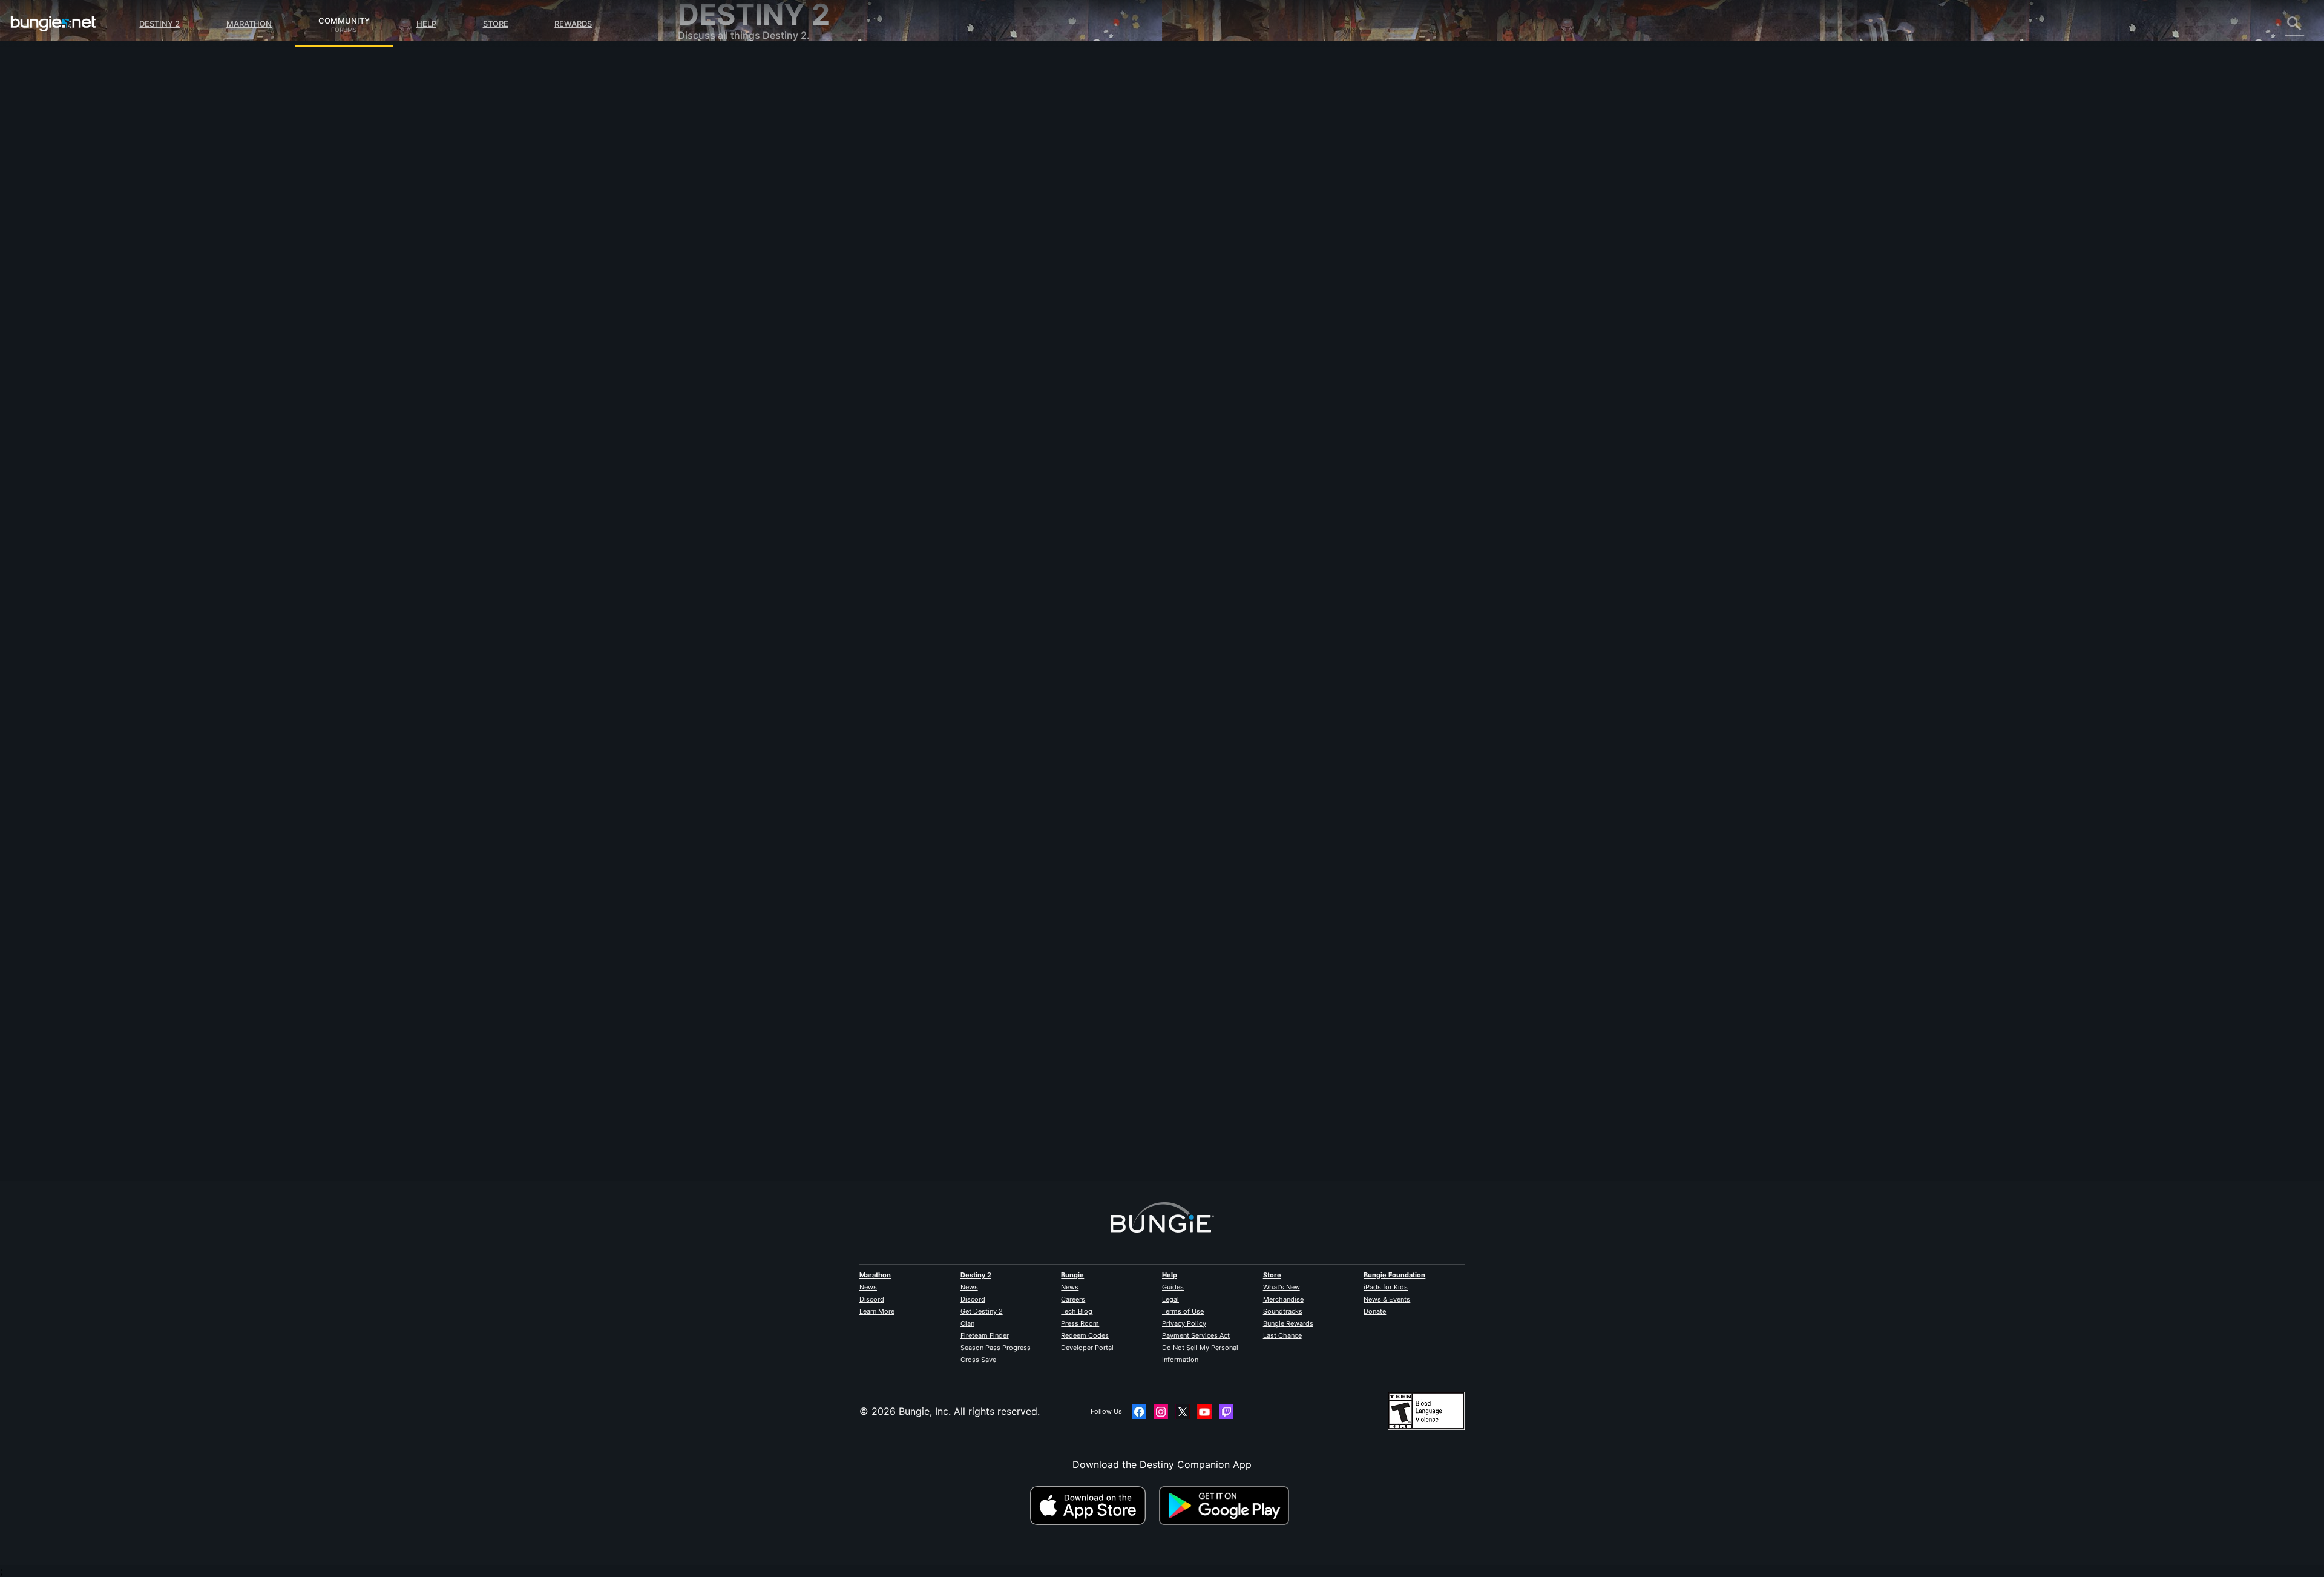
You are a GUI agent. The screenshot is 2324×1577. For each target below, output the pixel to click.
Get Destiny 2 (982, 1311)
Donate (1375, 1311)
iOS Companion (722, 224)
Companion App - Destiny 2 (750, 285)
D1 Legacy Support (730, 272)
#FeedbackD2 (1015, 297)
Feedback (708, 91)
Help (426, 24)
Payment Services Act (1196, 1335)
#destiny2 (972, 297)
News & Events (1387, 1299)
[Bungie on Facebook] (1139, 1412)
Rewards (573, 24)
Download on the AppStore (1093, 1506)
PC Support (713, 248)
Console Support (725, 260)
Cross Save (978, 1360)
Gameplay (709, 127)
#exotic (938, 297)
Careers (1073, 1299)
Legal (1170, 1299)
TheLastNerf (953, 212)
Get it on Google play (1227, 1506)
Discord (872, 1299)
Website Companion (732, 212)
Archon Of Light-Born (974, 1127)
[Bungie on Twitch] (1226, 1412)
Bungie (1072, 1275)
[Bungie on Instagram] (1161, 1412)
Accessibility (715, 200)
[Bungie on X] (1183, 1412)
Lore (697, 115)
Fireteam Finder (985, 1335)
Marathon (249, 24)
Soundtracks (1283, 1311)
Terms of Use (1183, 1311)
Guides (1173, 1287)
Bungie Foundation (1394, 1275)
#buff (1051, 297)
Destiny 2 (159, 24)
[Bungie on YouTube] (1204, 1412)
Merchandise (1283, 1299)
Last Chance (1282, 1335)
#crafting (1081, 297)
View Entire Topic (965, 344)
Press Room (1080, 1323)
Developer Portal (1087, 1348)
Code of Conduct (719, 361)
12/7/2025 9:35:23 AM (1033, 370)
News (868, 1287)
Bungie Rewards (1288, 1323)
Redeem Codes (1085, 1335)
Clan (967, 1323)
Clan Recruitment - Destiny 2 (753, 297)
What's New (1282, 1287)
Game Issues (715, 188)
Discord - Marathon (731, 345)
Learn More (877, 1311)
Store (496, 24)
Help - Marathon (724, 333)
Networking (713, 163)
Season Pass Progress (996, 1348)
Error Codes (714, 151)
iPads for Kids (1386, 1287)
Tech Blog (1077, 1311)
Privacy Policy (1184, 1323)
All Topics (709, 67)
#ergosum (1118, 297)
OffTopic (706, 321)
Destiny (53, 24)
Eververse (709, 176)
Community (344, 19)
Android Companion (732, 236)
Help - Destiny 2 (724, 139)
